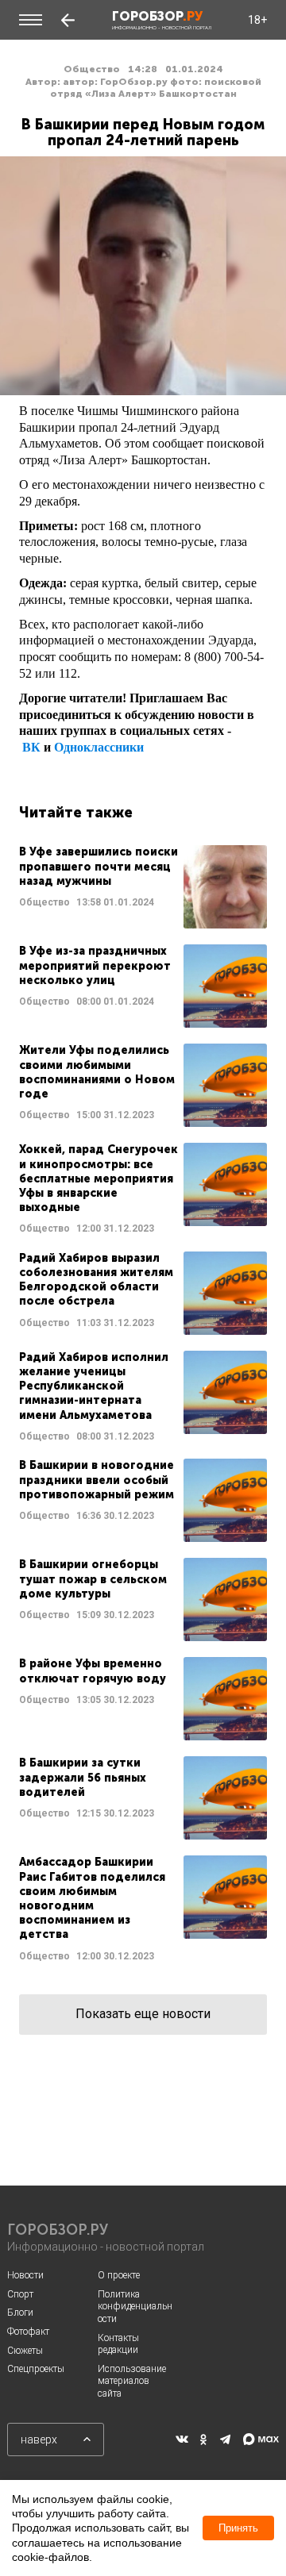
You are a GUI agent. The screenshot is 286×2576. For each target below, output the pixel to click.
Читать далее (143, 887)
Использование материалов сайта (132, 2381)
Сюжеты (25, 2351)
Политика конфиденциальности (135, 2307)
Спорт (20, 2294)
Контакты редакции (118, 2344)
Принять (238, 2528)
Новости (25, 2275)
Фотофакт (28, 2332)
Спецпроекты (36, 2369)
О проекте (119, 2275)
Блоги (20, 2313)
